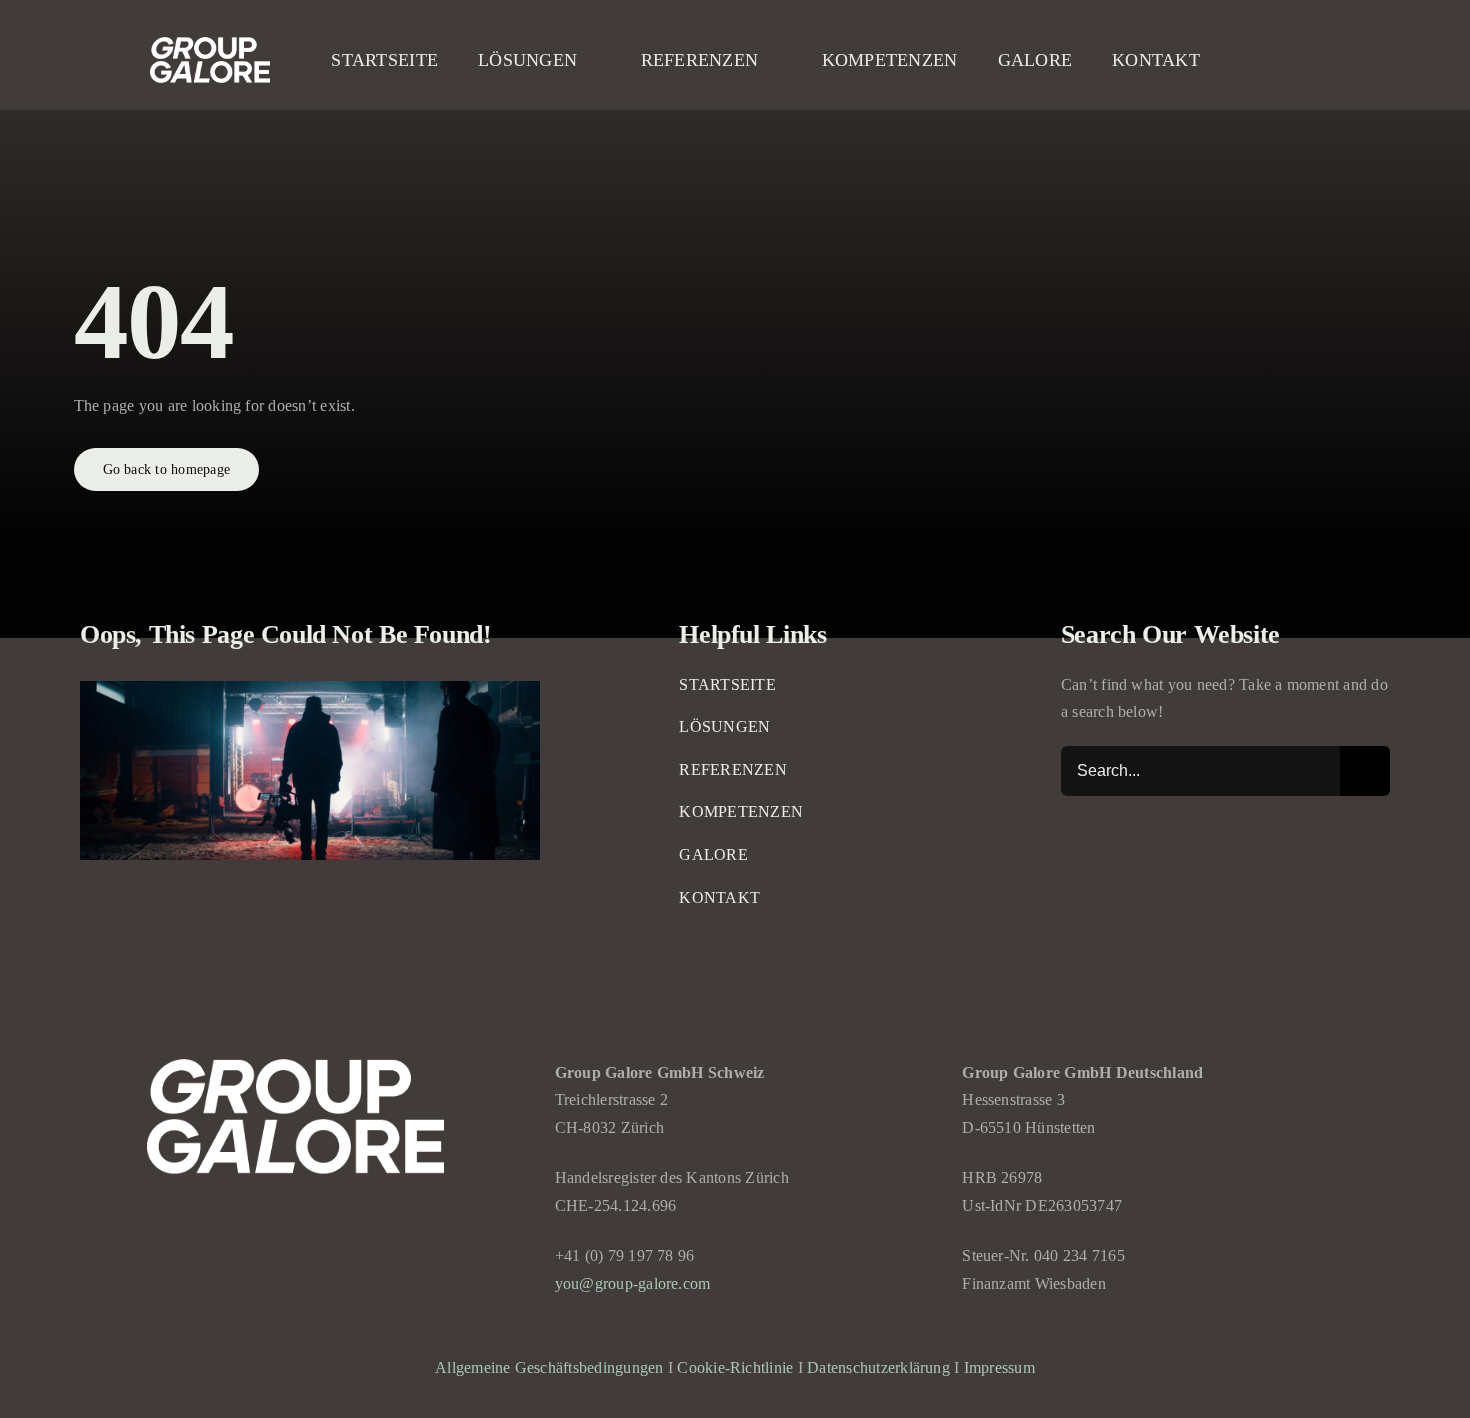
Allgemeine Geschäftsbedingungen (549, 1367)
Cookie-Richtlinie (735, 1367)
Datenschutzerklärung (878, 1367)
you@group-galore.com (633, 1283)
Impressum (999, 1367)
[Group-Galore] (210, 44)
